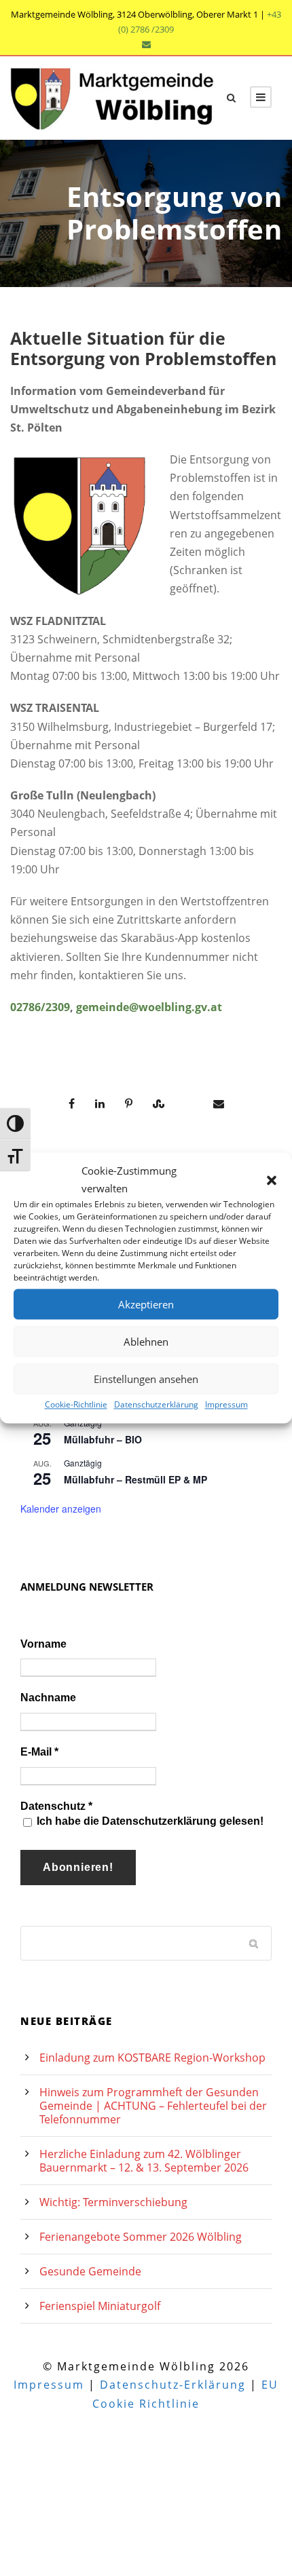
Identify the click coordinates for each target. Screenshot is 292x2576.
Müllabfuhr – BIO (103, 1439)
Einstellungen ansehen (146, 1379)
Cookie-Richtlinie (76, 1404)
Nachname (48, 1698)
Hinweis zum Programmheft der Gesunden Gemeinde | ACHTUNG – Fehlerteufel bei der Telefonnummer (153, 2106)
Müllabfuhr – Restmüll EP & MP (135, 1479)
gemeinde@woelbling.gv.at (149, 1007)
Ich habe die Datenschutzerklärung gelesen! (149, 1821)
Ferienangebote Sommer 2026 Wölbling (141, 2237)
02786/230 (37, 1007)
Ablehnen (146, 1342)
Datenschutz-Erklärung (173, 2385)
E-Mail (39, 1752)
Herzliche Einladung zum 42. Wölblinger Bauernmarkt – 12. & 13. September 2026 (144, 2161)
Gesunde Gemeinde (90, 2271)
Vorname (43, 1644)
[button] (272, 1180)
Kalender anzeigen (61, 1509)
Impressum (226, 1404)
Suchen (255, 1943)
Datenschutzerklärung (156, 1404)
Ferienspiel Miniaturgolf (100, 2306)
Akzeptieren (146, 1304)
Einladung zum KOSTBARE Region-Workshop (152, 2058)
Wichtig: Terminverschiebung (113, 2202)
